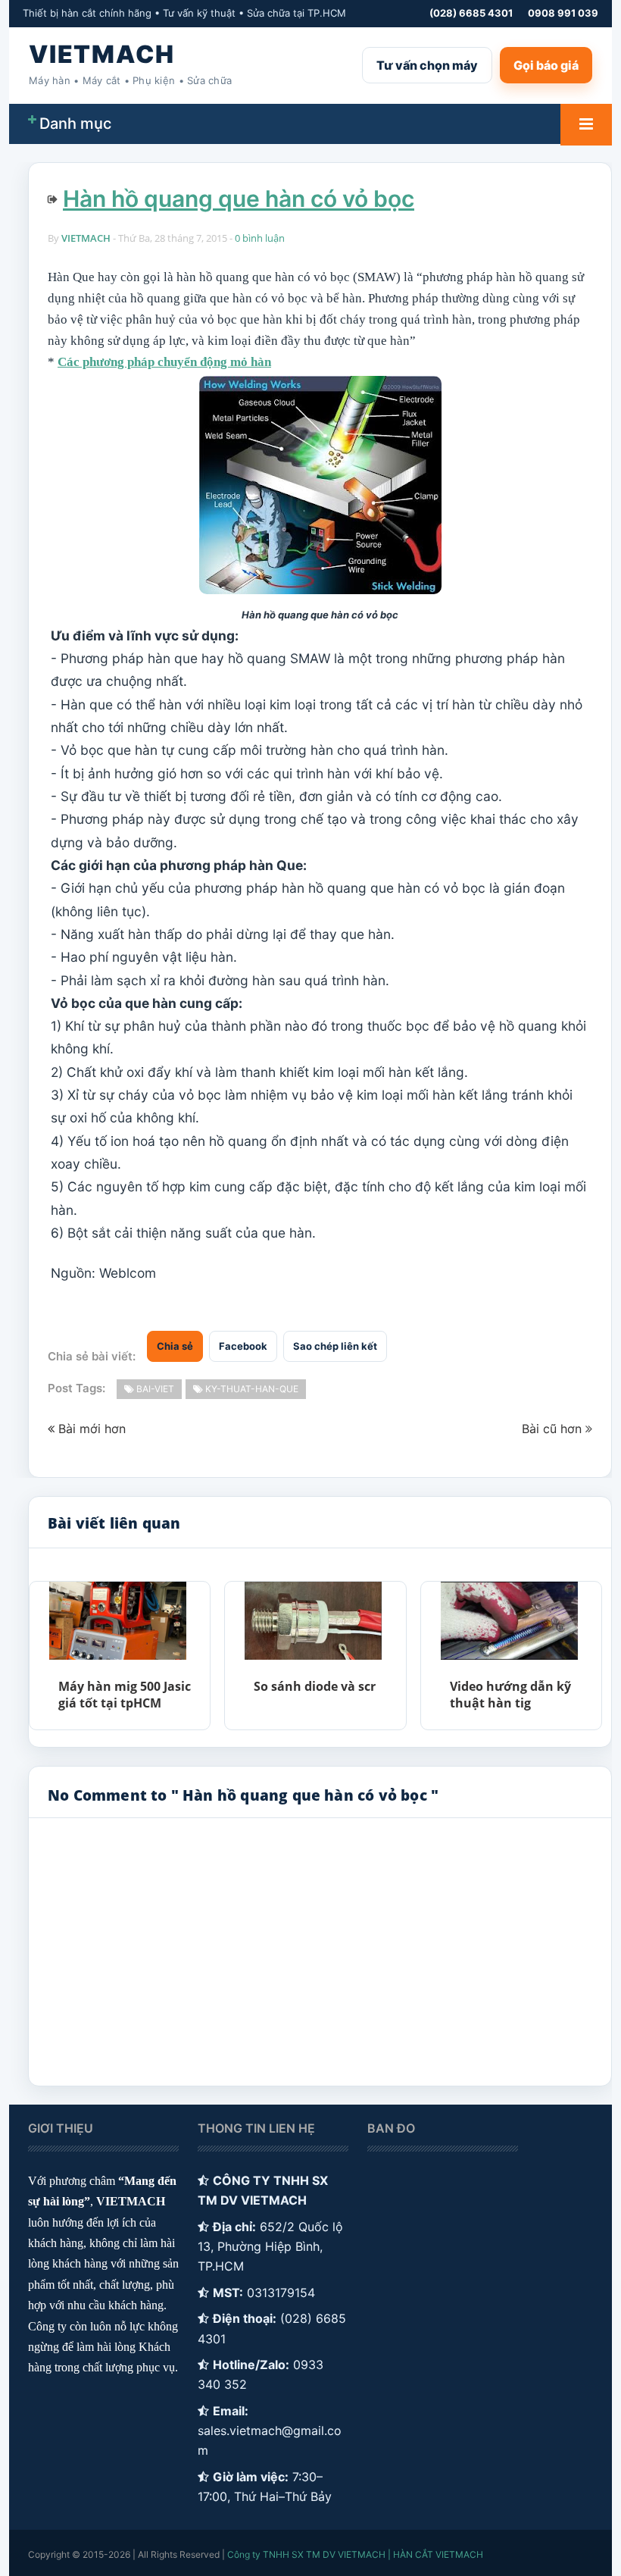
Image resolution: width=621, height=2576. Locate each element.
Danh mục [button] (75, 124)
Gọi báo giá (546, 65)
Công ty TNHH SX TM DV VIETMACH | (309, 2554)
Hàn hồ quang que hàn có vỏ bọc (239, 199)
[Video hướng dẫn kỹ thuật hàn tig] (509, 1620)
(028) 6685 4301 (471, 13)
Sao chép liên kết (335, 1346)
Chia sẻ (175, 1346)
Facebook (243, 1346)
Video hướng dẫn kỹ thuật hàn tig (510, 1695)
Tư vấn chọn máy (427, 65)
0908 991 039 (563, 13)
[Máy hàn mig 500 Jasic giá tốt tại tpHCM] (117, 1620)
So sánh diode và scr (315, 1686)
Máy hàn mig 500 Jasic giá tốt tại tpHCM (125, 1695)
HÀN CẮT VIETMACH (438, 2554)
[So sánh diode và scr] (313, 1620)
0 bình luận (260, 238)
